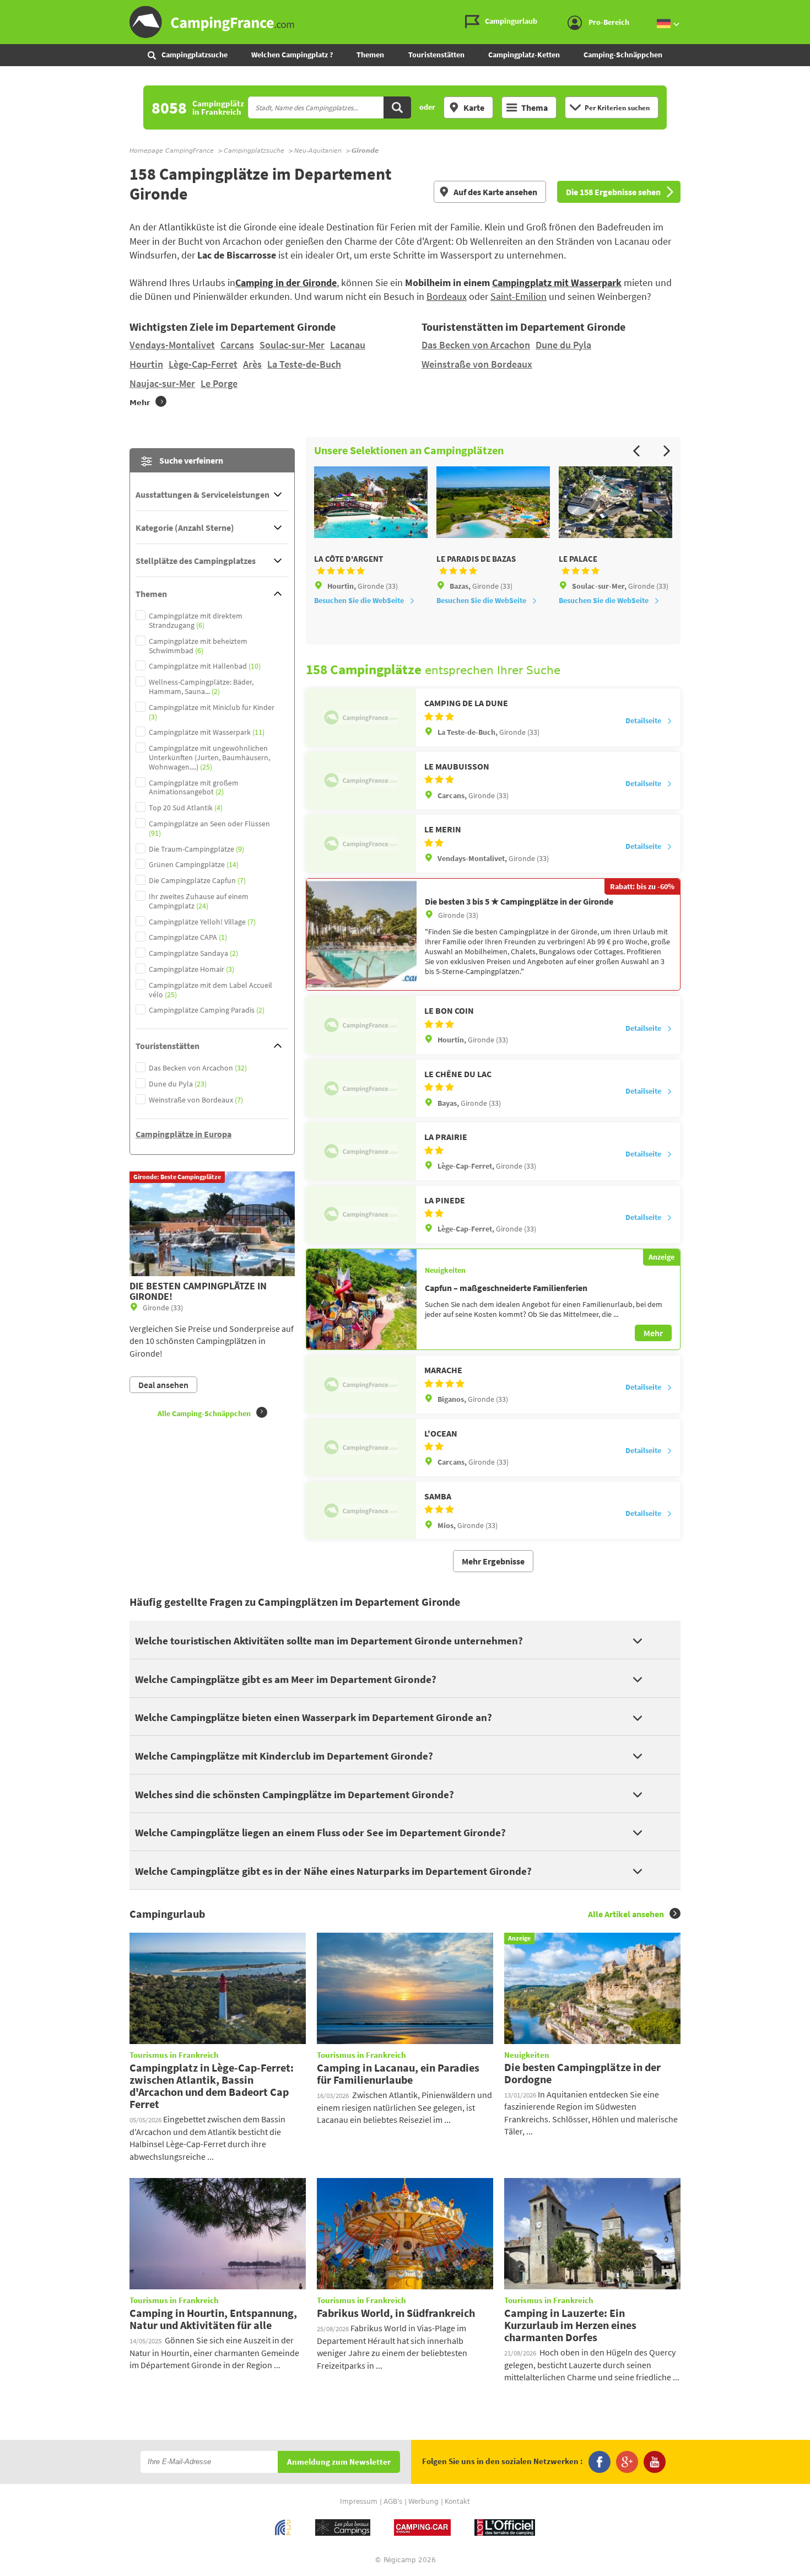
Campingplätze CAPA (188, 937)
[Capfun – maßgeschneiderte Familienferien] (361, 1299)
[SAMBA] (361, 1510)
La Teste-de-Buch (304, 364)
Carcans (237, 345)
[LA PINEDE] (361, 1214)
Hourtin (146, 364)
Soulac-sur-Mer (292, 345)
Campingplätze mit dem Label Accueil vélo (210, 990)
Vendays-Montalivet (172, 345)
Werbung (423, 2502)
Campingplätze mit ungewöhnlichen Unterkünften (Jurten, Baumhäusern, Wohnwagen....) (209, 757)
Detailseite (643, 720)
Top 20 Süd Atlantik (186, 808)
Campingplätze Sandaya (193, 953)
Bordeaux (447, 296)
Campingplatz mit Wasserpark (557, 283)
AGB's (393, 2502)
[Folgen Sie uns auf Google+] (627, 2462)
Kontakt (457, 2502)
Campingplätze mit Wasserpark (207, 732)
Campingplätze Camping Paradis (207, 1010)
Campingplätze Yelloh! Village (202, 922)
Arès (252, 364)
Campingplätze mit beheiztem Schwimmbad (198, 646)
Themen (370, 55)
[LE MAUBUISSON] (361, 781)
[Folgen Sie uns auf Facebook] (600, 2462)
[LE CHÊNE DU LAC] (361, 1088)
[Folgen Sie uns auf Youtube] (655, 2462)
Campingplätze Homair (191, 969)
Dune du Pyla (563, 345)
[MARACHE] (361, 1384)
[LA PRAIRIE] (361, 1151)
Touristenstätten (436, 55)
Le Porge (219, 383)
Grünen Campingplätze (194, 865)
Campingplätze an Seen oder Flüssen (209, 829)
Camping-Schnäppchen (623, 55)
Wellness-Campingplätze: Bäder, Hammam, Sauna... (201, 687)
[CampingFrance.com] (405, 22)
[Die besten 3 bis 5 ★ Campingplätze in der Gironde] (361, 935)
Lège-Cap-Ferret (203, 364)
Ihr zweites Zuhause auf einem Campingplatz (199, 901)
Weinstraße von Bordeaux (477, 364)
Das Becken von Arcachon (476, 345)
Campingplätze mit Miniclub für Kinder (212, 712)
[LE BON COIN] (361, 1025)
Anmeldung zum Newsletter (339, 2462)
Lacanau (348, 345)
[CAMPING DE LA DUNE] (361, 717)
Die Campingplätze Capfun (197, 881)
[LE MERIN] (361, 843)
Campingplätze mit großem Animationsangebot (194, 788)
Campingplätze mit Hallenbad (205, 666)
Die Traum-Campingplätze (196, 849)
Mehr (653, 1333)
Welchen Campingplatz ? (292, 55)
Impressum (359, 2502)
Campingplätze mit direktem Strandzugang (196, 621)
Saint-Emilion (519, 296)
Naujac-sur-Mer (162, 383)
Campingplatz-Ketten (524, 55)
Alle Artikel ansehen (626, 1914)
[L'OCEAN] (361, 1448)
